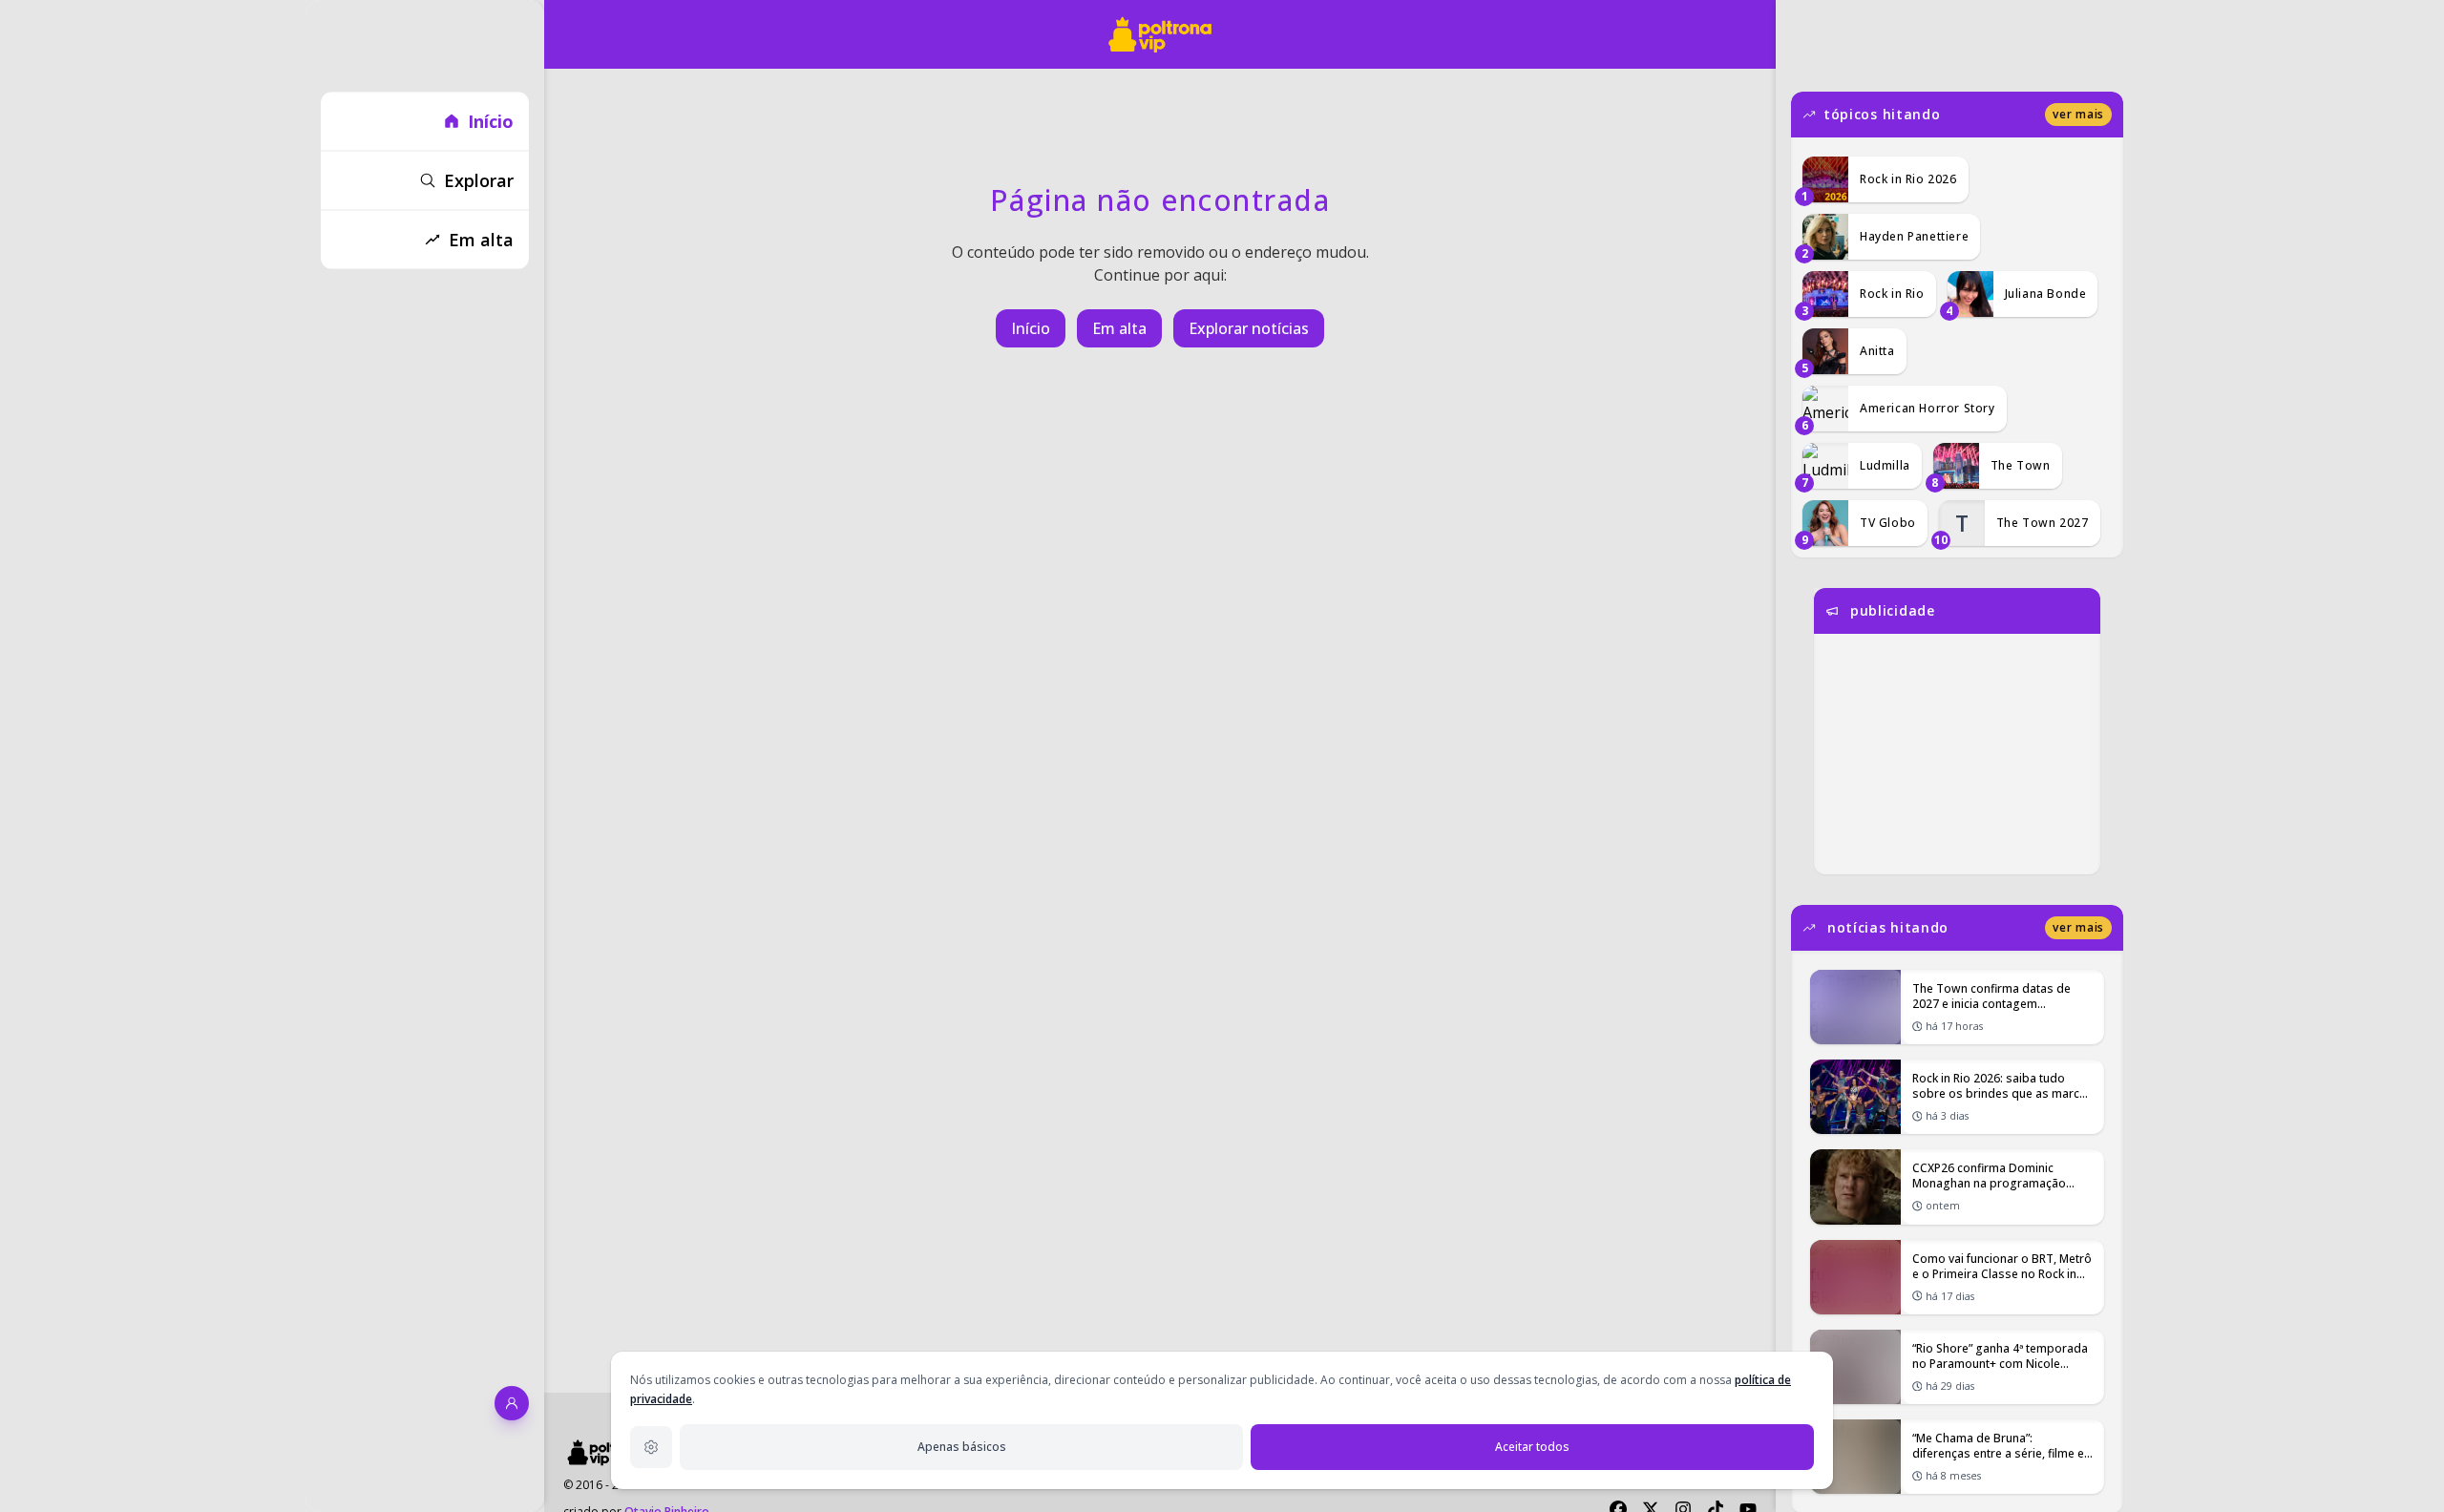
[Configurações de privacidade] (651, 1447)
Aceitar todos (1532, 1447)
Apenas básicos (962, 1447)
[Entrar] (512, 1403)
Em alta (1119, 328)
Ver (2078, 114)
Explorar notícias (1249, 328)
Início (1031, 328)
